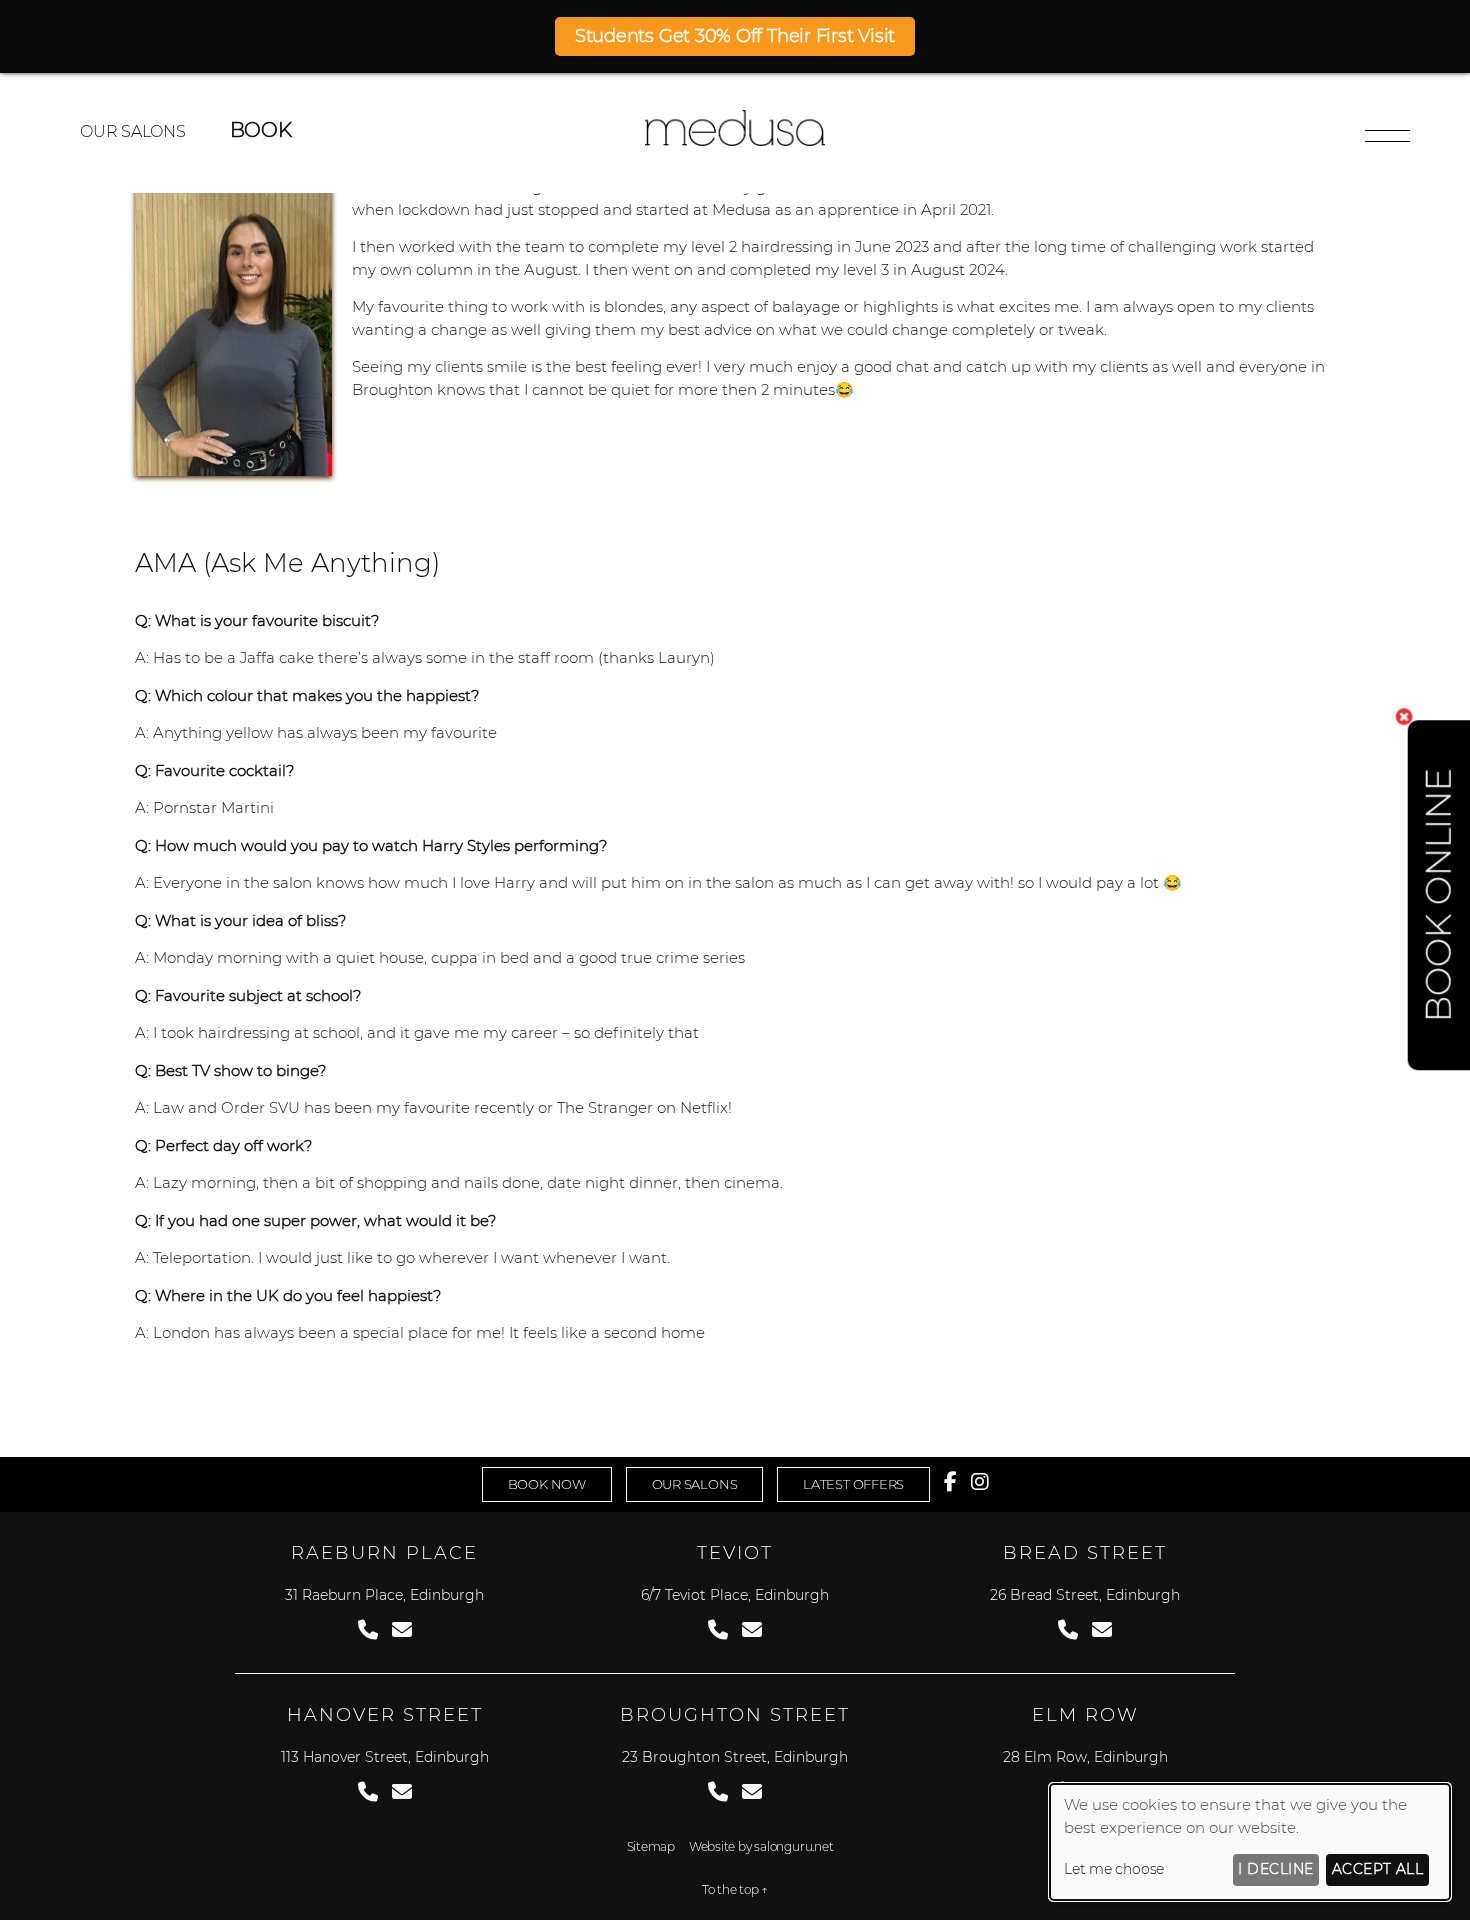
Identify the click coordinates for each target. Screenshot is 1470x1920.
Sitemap (651, 1846)
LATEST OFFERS (853, 1484)
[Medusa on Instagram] (980, 1482)
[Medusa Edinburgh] (735, 140)
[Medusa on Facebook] (950, 1482)
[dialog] (1250, 1842)
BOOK (261, 130)
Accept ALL (1378, 1869)
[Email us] (402, 1630)
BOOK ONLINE (1438, 895)
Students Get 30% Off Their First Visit (735, 36)
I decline (1275, 1869)
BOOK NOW (547, 1484)
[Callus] (368, 1630)
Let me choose (1114, 1869)
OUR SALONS (133, 131)
